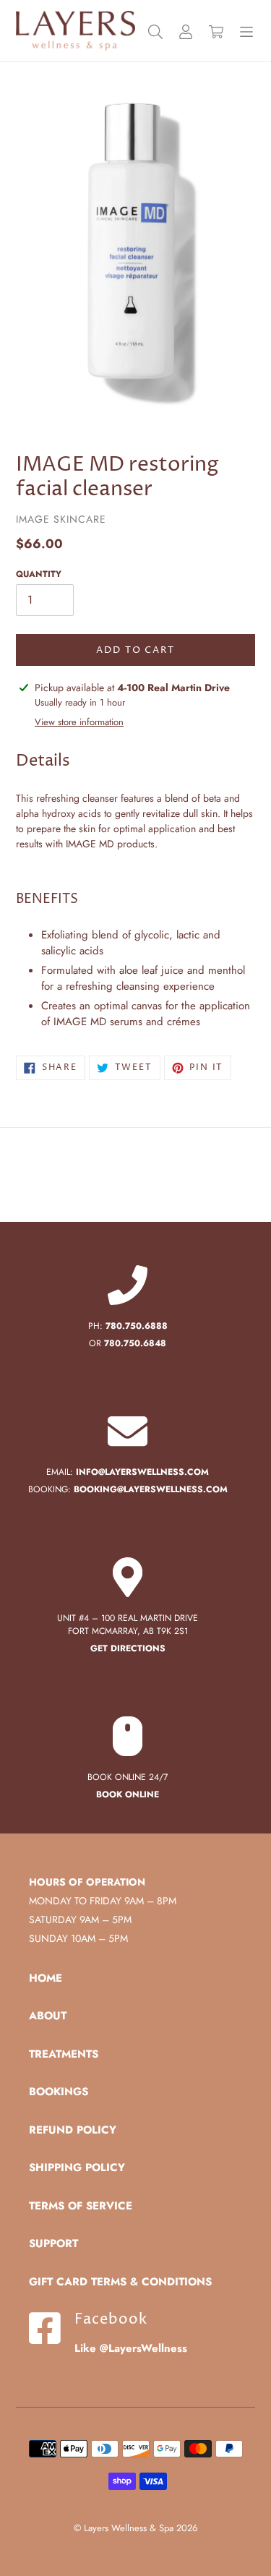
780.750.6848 (135, 1343)
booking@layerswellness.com (151, 1489)
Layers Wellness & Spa (129, 2528)
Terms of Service (81, 2206)
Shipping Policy (77, 2168)
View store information (79, 722)
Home (46, 1978)
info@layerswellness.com (142, 1472)
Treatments (64, 2054)
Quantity (39, 574)
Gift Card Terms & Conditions (120, 2282)
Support (53, 2243)
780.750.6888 (137, 1326)
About (48, 2016)
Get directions (128, 1648)
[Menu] (246, 31)
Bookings (59, 2092)
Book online (128, 1794)
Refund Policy (73, 2130)
